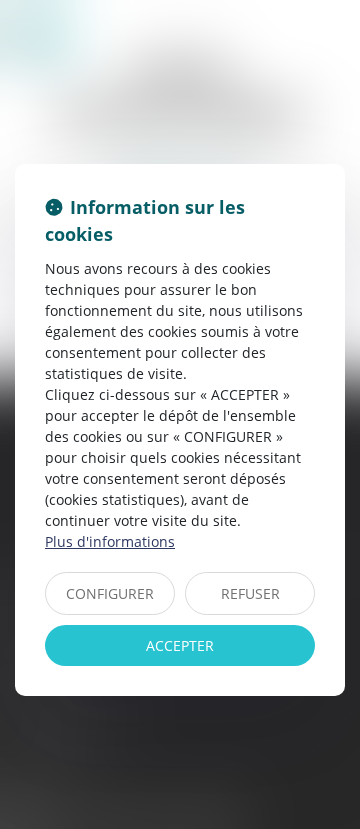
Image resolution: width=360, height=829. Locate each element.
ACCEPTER (180, 645)
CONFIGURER (110, 593)
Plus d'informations (110, 541)
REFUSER (250, 593)
